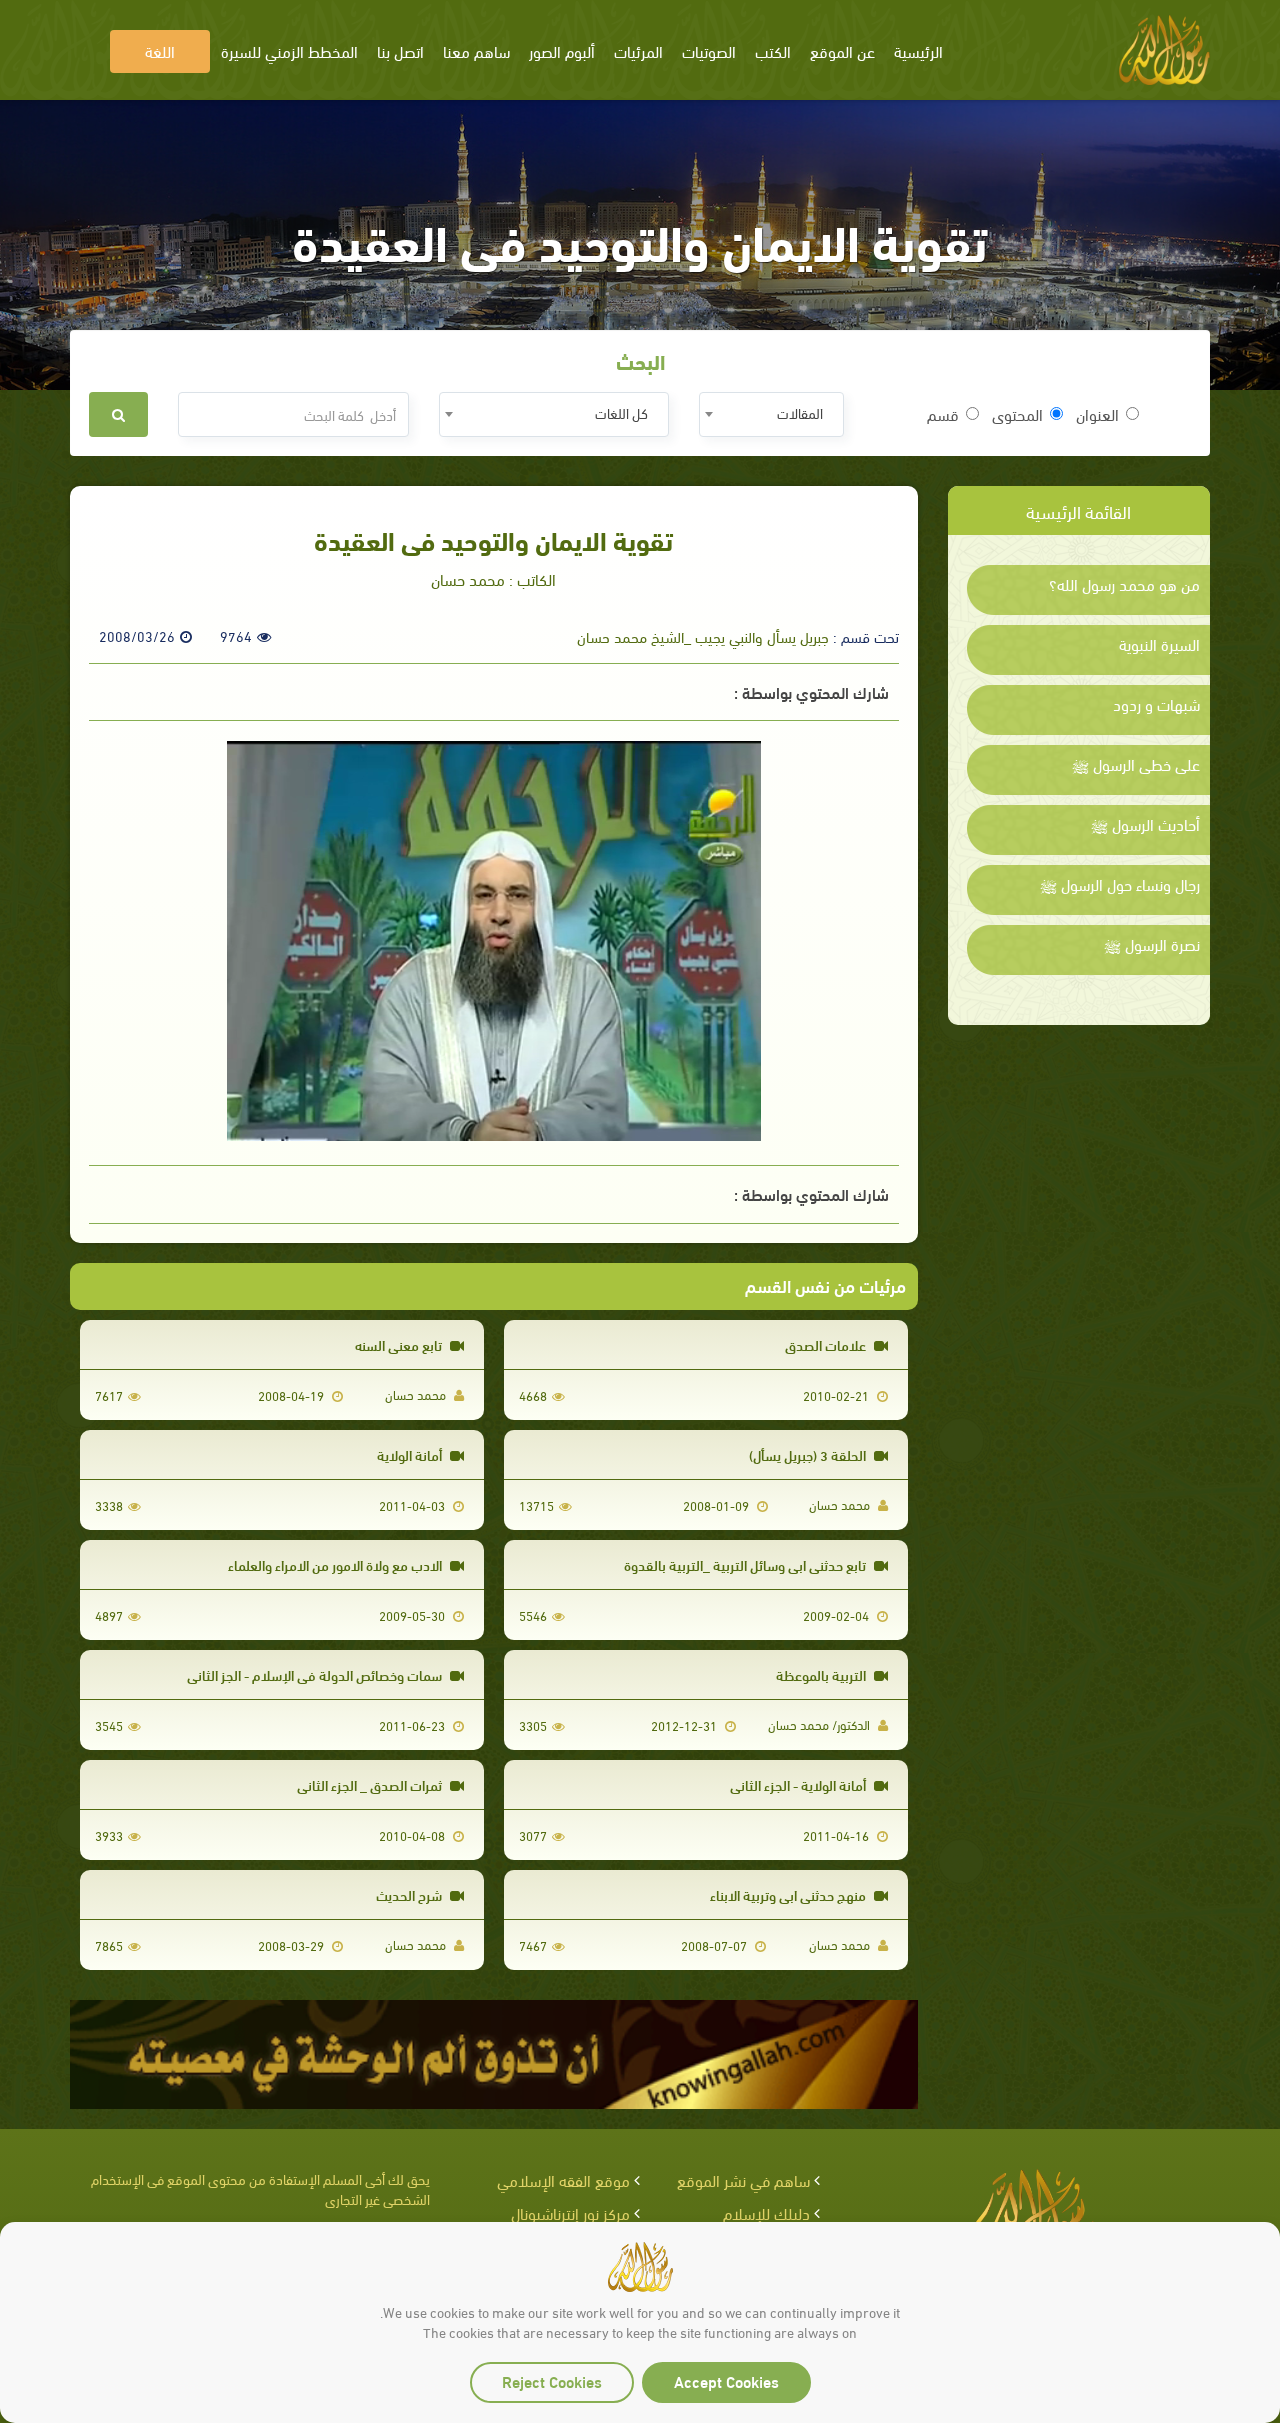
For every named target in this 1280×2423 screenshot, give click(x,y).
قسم (943, 414)
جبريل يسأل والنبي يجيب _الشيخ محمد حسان (703, 636)
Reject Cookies (552, 2380)
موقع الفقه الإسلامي (563, 2179)
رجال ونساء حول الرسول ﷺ (1120, 884)
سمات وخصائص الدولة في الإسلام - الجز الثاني (316, 1674)
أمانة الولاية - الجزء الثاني (799, 1784)
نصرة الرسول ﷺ (1152, 944)
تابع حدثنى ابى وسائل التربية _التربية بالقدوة (746, 1564)
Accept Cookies (726, 2380)
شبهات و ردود (1156, 704)
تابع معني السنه (400, 1344)
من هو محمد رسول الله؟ (1124, 584)
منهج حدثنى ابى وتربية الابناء (789, 1894)
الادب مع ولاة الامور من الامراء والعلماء (336, 1564)
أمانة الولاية (411, 1454)
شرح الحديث (410, 1894)
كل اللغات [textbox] (621, 412)
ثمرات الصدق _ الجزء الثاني (371, 1784)
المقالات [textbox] (800, 412)
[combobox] (771, 414)
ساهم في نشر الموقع (743, 2179)
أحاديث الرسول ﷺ (1145, 824)
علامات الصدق (827, 1344)
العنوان (1097, 414)
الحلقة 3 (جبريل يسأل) (809, 1454)
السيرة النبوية (1159, 644)
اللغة (160, 50)
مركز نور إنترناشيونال (570, 2212)
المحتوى (1017, 414)
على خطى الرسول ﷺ (1136, 764)
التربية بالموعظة (822, 1674)
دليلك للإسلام (766, 2212)
